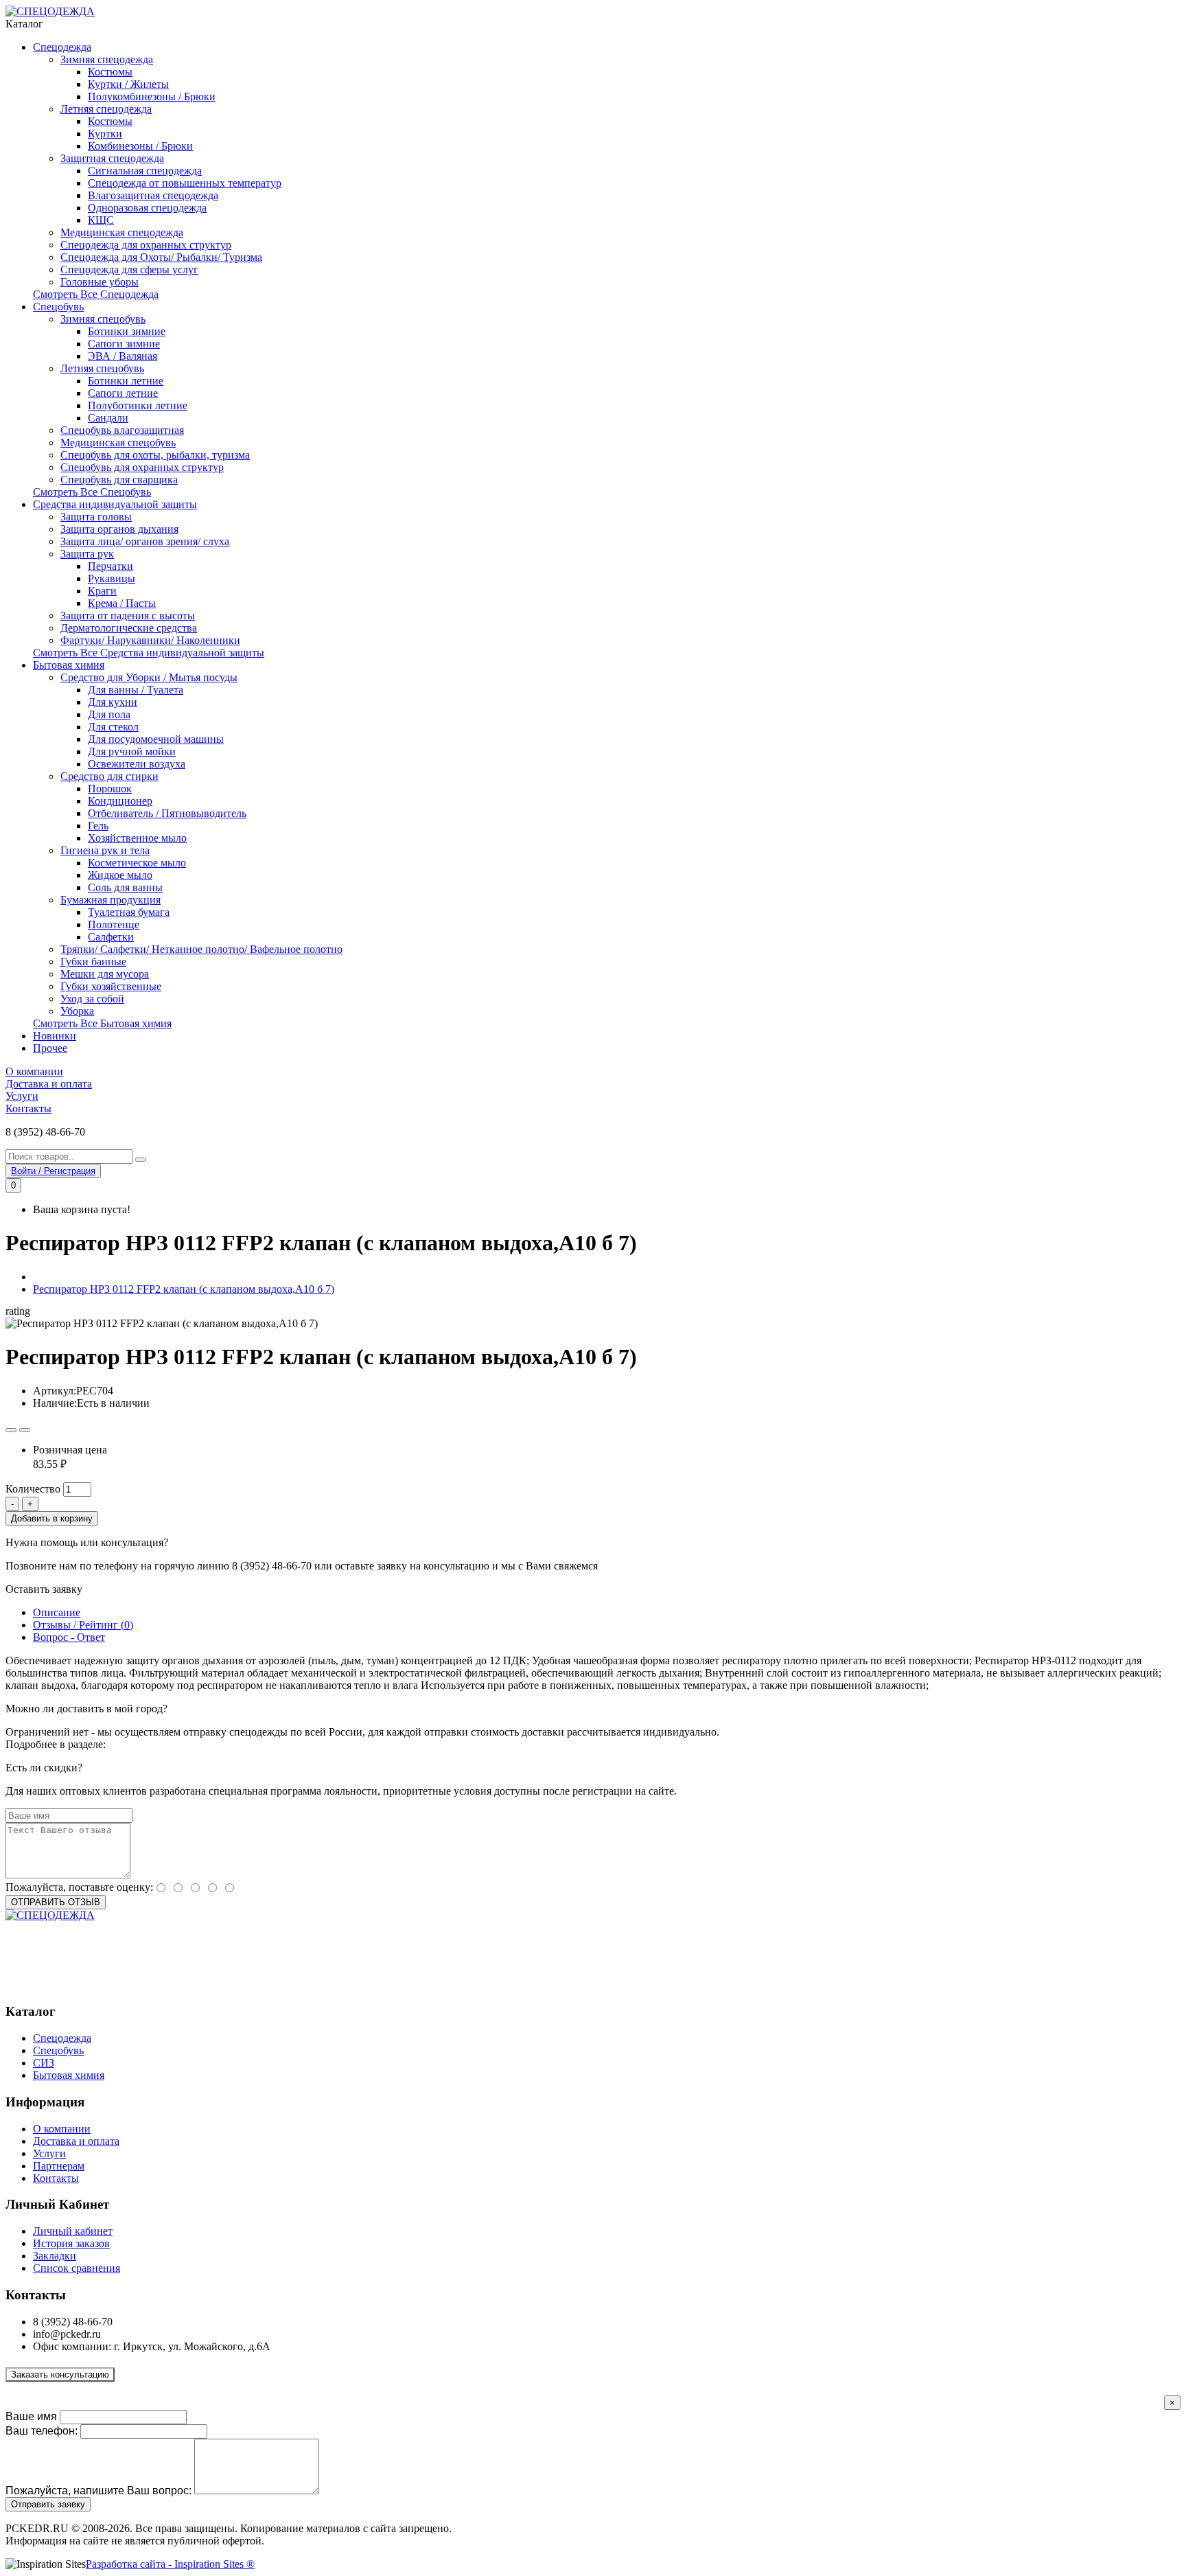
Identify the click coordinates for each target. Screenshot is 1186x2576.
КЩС (101, 220)
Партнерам (59, 2166)
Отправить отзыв (56, 1902)
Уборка (77, 1011)
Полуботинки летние (138, 405)
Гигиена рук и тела (105, 850)
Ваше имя (31, 2416)
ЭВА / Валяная (123, 356)
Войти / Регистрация (53, 1171)
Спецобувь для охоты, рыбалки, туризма (155, 455)
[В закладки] (11, 1430)
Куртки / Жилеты (128, 84)
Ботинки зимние (127, 331)
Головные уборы (100, 282)
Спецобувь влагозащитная (122, 430)
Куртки (105, 134)
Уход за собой (92, 999)
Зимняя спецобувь (103, 319)
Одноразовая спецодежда (147, 208)
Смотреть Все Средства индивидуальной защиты (149, 653)
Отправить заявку (48, 2504)
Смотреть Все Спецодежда (96, 294)
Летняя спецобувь (102, 368)
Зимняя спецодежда (107, 59)
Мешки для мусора (105, 974)
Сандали (108, 418)
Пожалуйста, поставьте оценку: (79, 1887)
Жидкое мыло (120, 875)
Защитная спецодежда (112, 158)
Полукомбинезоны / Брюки (152, 96)
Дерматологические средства (129, 628)
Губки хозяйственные (111, 986)
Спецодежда (62, 47)
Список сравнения (77, 2268)
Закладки (55, 2256)
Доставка (130, 1744)
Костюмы (110, 72)
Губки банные (93, 962)
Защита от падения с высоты (128, 616)
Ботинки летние (126, 381)
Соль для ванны (125, 887)
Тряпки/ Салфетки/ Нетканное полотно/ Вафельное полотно (201, 949)
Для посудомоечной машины (156, 739)
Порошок (110, 789)
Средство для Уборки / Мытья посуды (149, 677)
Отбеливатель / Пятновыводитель (167, 813)
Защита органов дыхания (119, 529)
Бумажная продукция (111, 900)
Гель (98, 826)
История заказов (71, 2243)
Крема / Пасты (122, 603)
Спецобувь (58, 307)
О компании (34, 1071)
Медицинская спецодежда (122, 232)
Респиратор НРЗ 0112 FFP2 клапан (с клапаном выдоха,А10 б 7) (184, 1289)
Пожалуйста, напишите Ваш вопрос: (98, 2491)
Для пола (109, 714)
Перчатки (111, 566)
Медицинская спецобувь (118, 442)
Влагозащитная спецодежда (153, 195)
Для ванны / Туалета (136, 690)
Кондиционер (120, 801)
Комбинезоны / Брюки (140, 146)
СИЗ (44, 2063)
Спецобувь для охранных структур (142, 467)
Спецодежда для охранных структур (146, 245)
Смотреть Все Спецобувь (92, 492)
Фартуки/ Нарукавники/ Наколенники (150, 640)
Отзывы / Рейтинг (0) (83, 1625)
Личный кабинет (73, 2231)
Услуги (22, 1096)
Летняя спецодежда (106, 109)
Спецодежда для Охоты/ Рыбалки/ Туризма (161, 257)
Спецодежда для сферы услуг (129, 269)
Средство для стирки (109, 776)
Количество (33, 1489)
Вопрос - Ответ (69, 1637)
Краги (102, 591)
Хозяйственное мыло (137, 838)
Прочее (50, 1048)
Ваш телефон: (42, 2431)
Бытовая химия (69, 665)
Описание (57, 1612)
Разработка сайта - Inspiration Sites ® (170, 2564)
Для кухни (113, 702)
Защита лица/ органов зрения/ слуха (145, 541)
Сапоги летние (123, 393)
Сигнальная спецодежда (145, 171)
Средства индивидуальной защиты (115, 504)
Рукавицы (112, 578)
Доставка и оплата (49, 1084)
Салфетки (111, 937)
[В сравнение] (25, 1430)
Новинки (55, 1036)
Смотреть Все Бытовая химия (102, 1023)
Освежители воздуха (137, 764)
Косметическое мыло (137, 863)
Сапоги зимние (124, 344)
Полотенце (114, 924)
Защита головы (96, 517)
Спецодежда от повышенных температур (185, 183)
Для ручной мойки (132, 751)
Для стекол (113, 727)
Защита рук (87, 554)
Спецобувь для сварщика (119, 480)
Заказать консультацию (60, 2374)
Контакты (28, 1108)
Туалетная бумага (129, 912)
